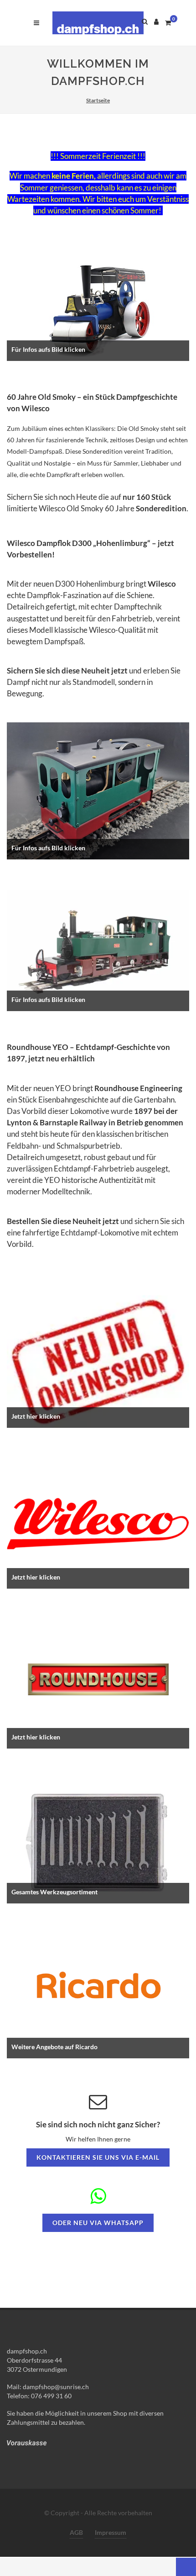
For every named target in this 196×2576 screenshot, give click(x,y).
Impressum (111, 2532)
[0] (168, 21)
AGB (76, 2532)
